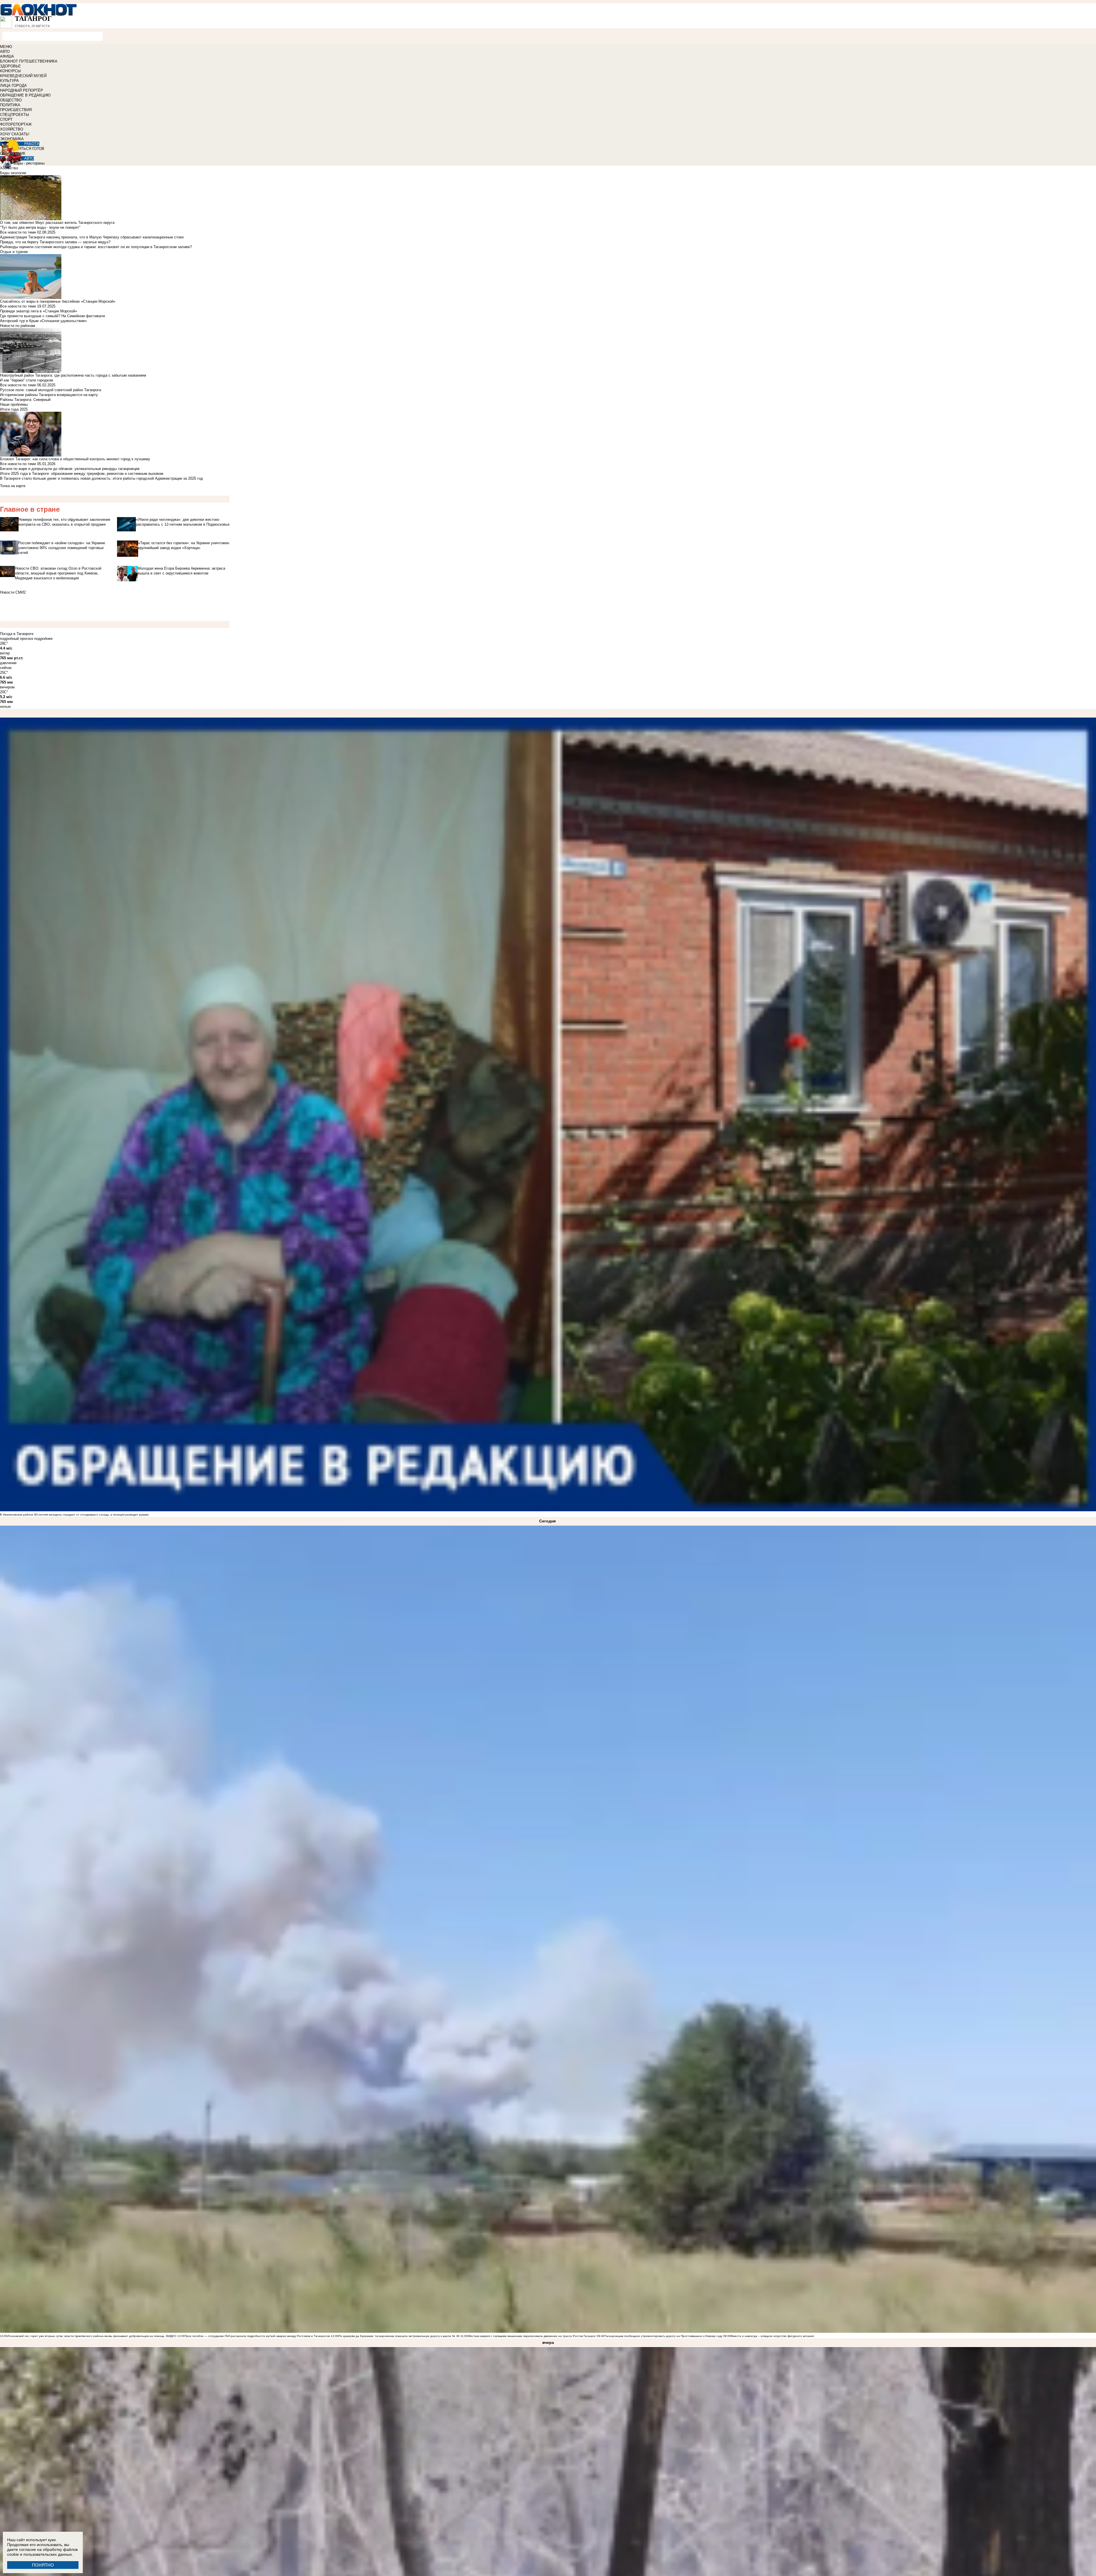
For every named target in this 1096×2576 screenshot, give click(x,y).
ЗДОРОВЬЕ (10, 66)
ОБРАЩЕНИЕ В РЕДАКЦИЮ (25, 95)
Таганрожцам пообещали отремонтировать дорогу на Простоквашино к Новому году (663, 2336)
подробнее (43, 639)
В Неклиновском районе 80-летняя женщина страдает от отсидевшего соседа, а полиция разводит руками (74, 1515)
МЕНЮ (6, 47)
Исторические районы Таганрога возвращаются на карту (49, 395)
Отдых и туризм (14, 252)
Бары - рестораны (29, 163)
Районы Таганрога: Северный (25, 400)
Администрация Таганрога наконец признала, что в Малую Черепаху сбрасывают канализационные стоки (92, 237)
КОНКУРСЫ (10, 71)
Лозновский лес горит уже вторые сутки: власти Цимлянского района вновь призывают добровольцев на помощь (86, 2336)
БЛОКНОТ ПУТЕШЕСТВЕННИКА (29, 61)
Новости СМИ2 (13, 592)
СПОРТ (6, 119)
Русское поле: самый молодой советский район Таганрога (51, 390)
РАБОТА (32, 144)
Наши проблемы (14, 404)
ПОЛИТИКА (10, 105)
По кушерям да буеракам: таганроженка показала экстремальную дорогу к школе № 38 (399, 2336)
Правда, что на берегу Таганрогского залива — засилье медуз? (55, 242)
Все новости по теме (18, 232)
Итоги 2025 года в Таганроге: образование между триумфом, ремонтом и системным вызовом (82, 474)
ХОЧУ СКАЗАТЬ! (15, 134)
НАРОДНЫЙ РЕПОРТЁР (22, 90)
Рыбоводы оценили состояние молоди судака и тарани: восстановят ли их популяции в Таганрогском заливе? (96, 247)
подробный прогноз (17, 639)
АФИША (7, 56)
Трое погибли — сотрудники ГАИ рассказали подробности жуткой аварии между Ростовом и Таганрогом (257, 2336)
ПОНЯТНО (43, 2565)
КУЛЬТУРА (9, 81)
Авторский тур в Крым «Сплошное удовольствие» (43, 321)
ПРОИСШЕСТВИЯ (16, 110)
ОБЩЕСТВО (11, 100)
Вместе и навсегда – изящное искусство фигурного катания (772, 2336)
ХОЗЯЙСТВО (12, 129)
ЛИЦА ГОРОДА (13, 86)
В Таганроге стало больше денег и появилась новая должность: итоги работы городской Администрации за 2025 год (101, 478)
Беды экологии (13, 173)
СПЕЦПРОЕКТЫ (15, 115)
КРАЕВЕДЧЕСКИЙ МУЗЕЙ (23, 76)
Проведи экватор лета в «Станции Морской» (39, 311)
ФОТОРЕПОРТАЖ (16, 124)
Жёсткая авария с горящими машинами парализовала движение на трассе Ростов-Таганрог (532, 2336)
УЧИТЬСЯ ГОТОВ (29, 149)
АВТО (5, 52)
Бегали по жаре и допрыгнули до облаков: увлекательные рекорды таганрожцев (70, 469)
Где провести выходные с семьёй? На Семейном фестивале (53, 316)
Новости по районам (18, 326)
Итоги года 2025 (14, 409)
